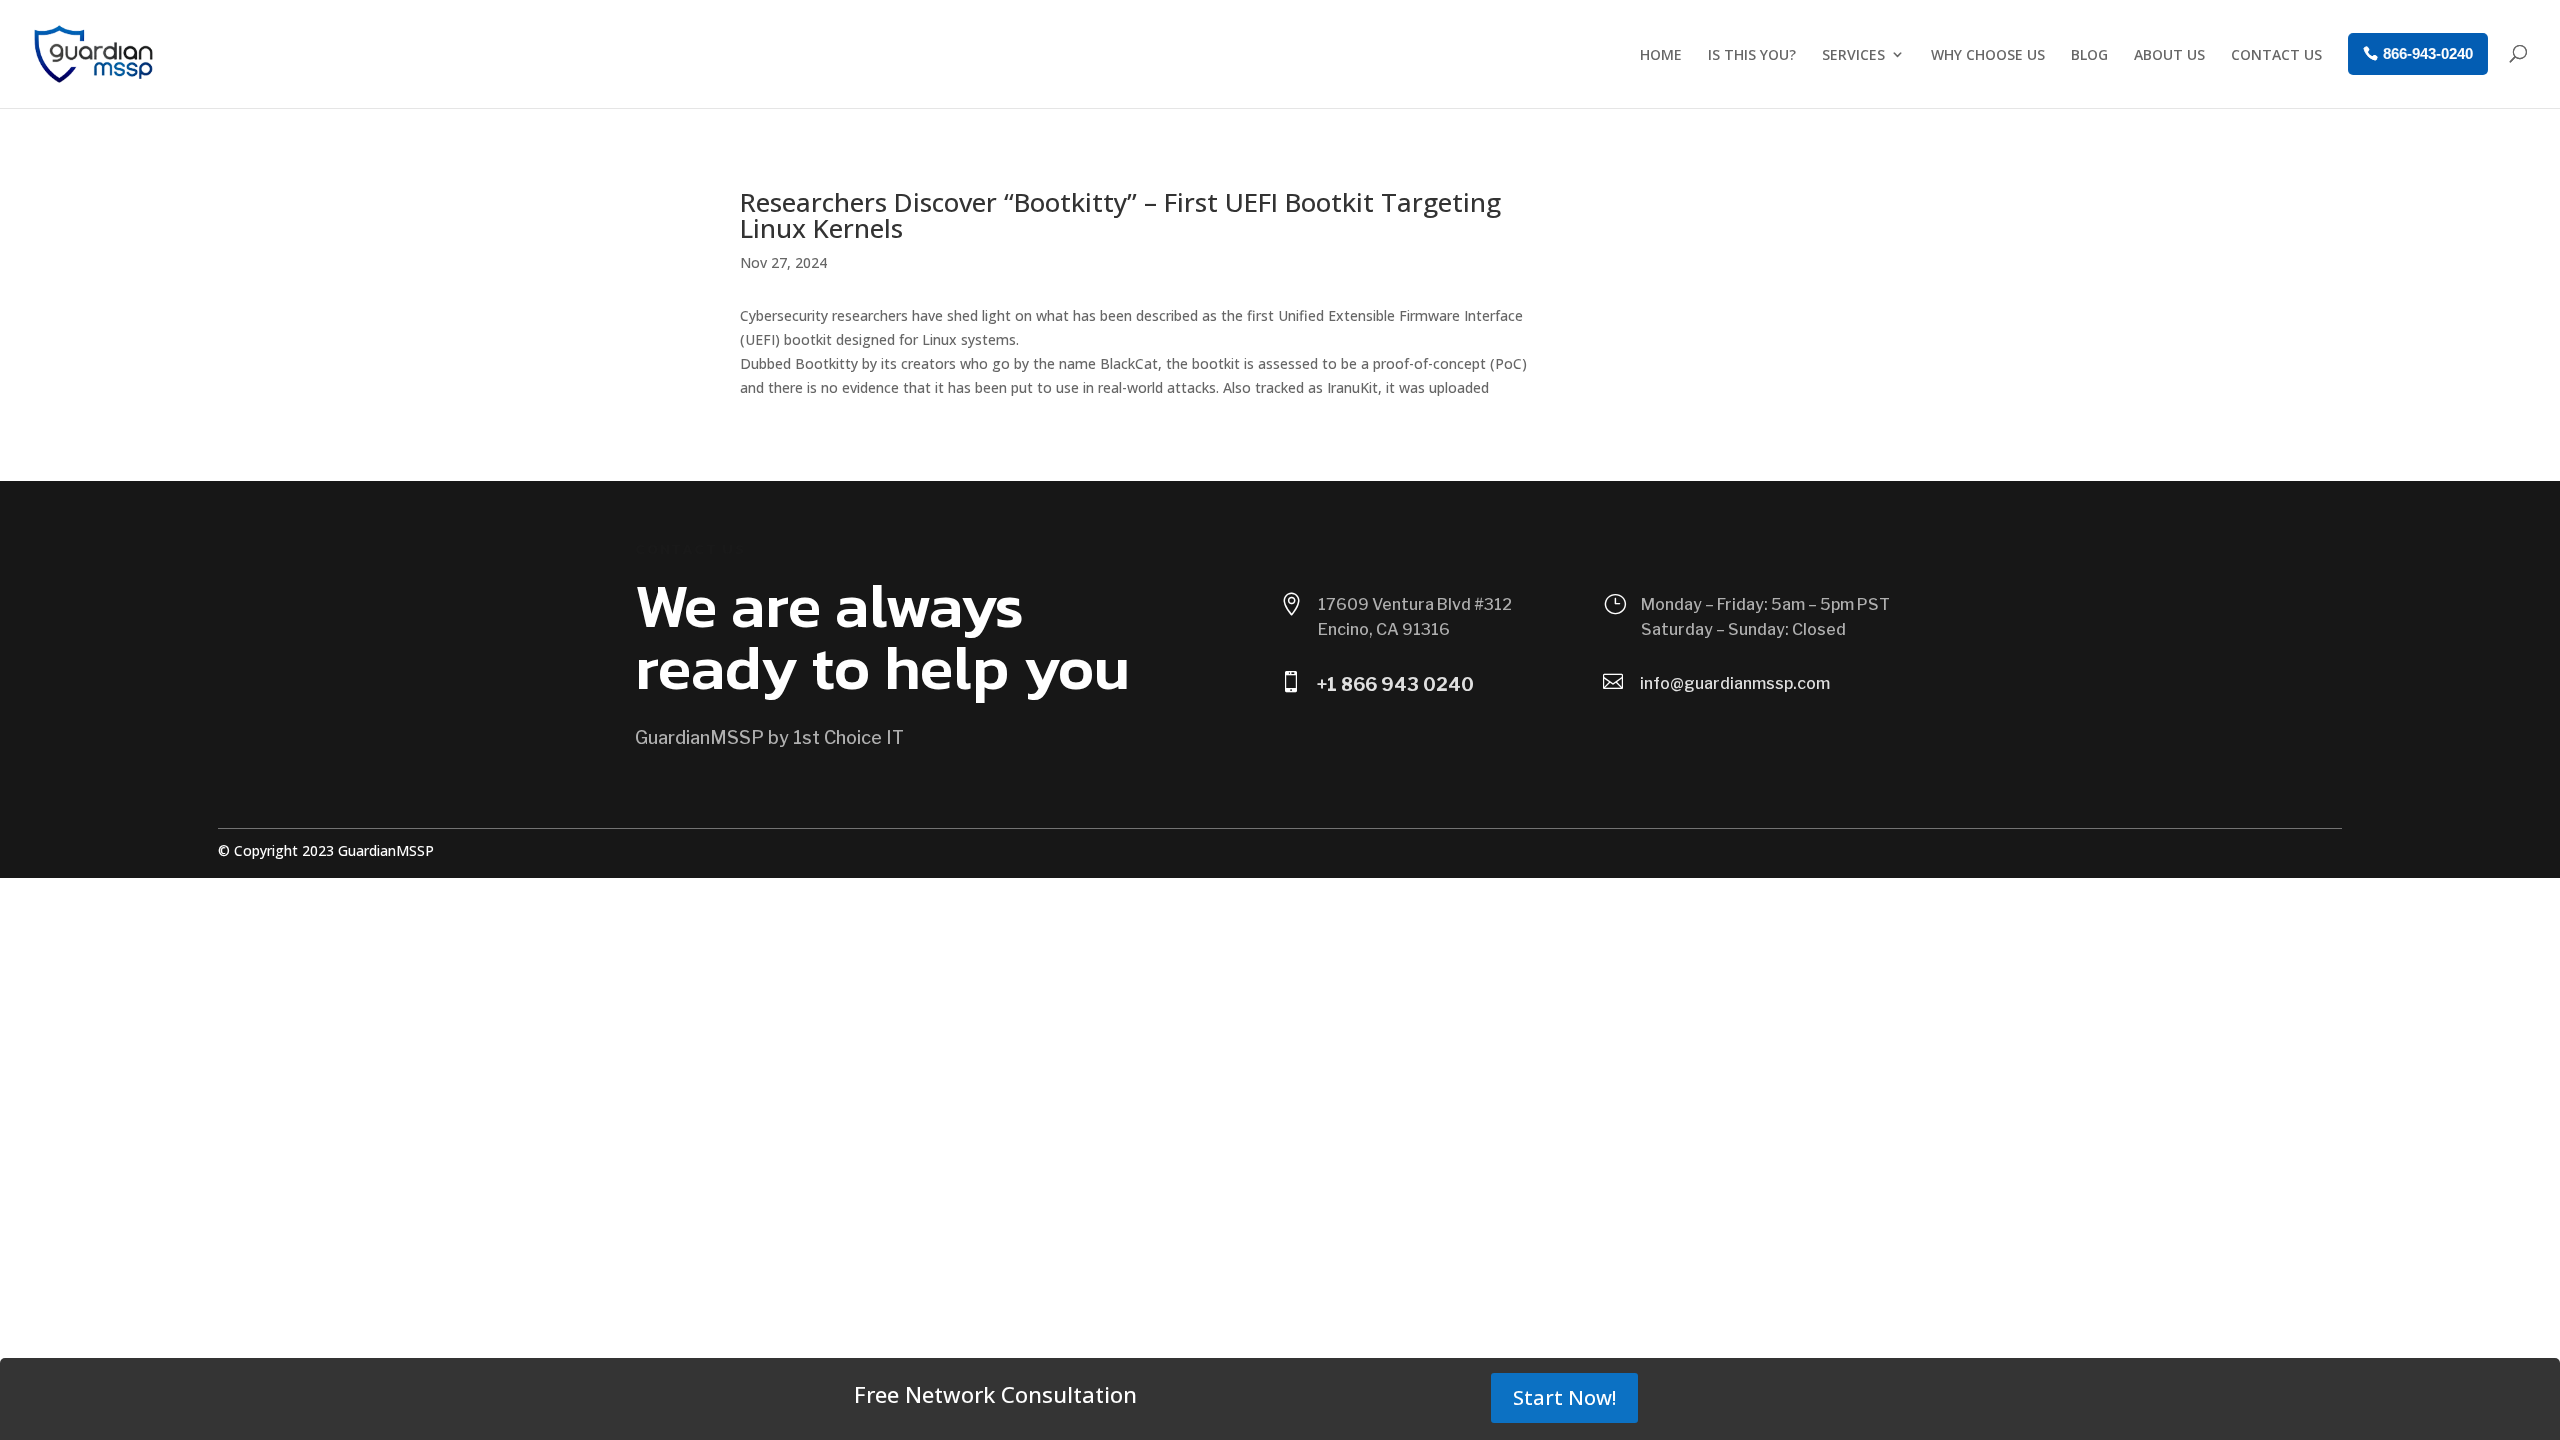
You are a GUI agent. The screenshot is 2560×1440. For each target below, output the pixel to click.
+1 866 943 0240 (1395, 684)
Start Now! (1564, 1397)
